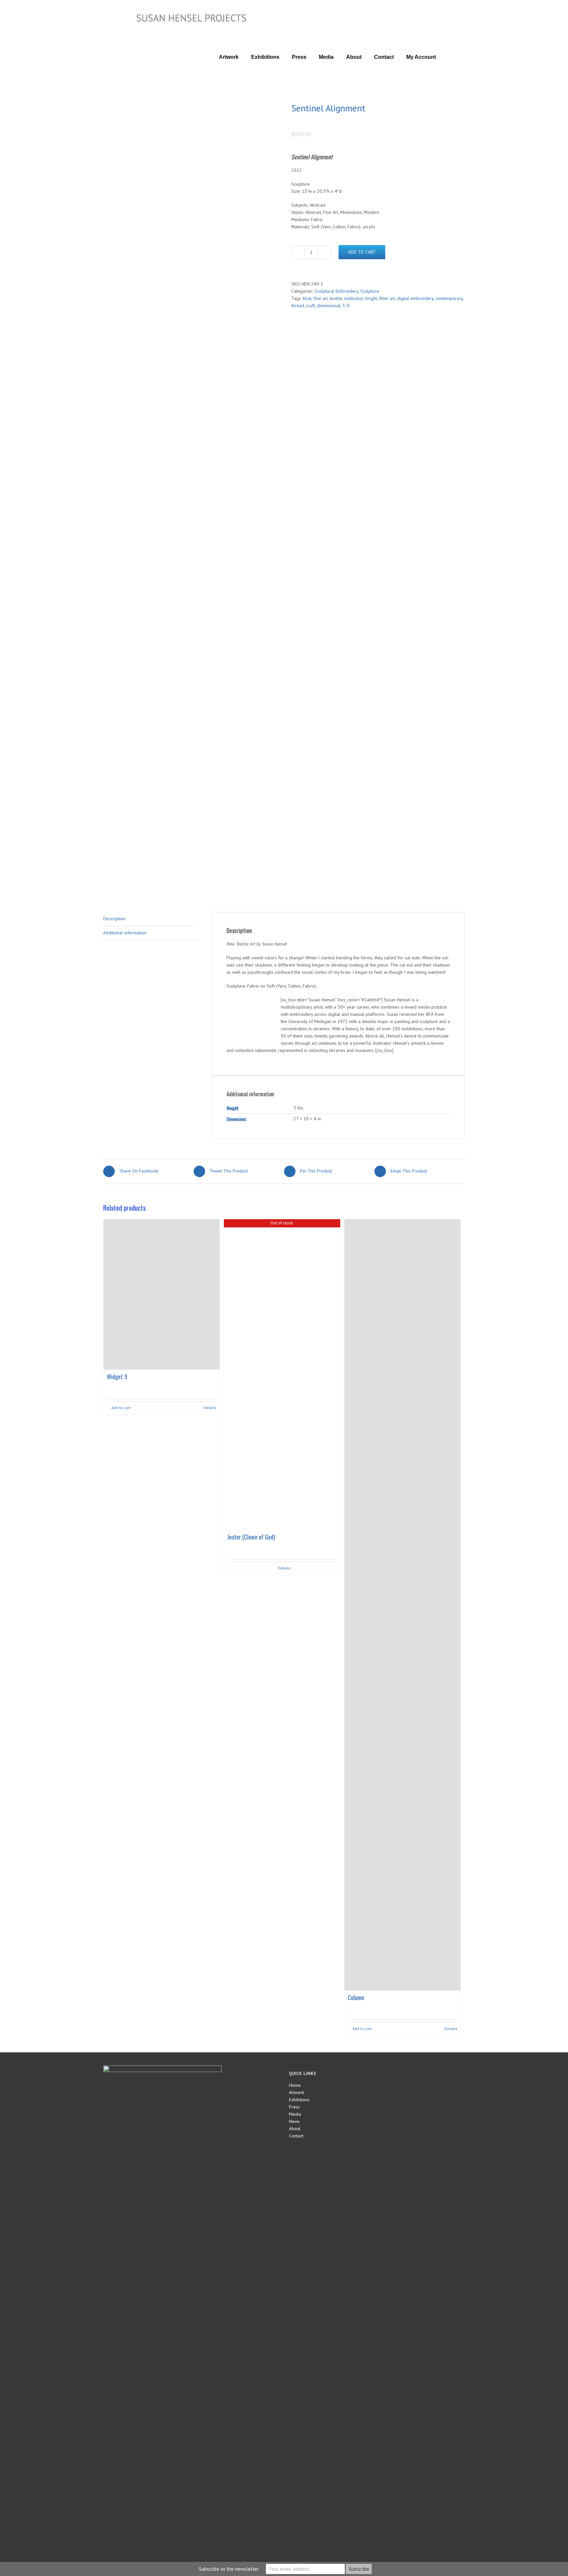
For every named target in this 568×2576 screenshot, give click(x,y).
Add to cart (362, 252)
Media (295, 2114)
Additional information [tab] (125, 933)
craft (310, 306)
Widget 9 (117, 1377)
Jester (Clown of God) (251, 1537)
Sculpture (370, 291)
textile (336, 298)
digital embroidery (415, 298)
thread (298, 306)
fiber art (387, 298)
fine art (321, 298)
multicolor (354, 298)
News (294, 2121)
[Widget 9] (162, 1294)
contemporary (449, 298)
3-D (346, 306)
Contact (296, 2136)
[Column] (402, 1605)
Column (356, 1997)
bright (371, 298)
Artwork (296, 2092)
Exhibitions (299, 2100)
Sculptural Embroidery (336, 291)
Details (210, 1408)
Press (294, 2107)
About (295, 2129)
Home (295, 2085)
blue (307, 298)
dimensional (329, 306)
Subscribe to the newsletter (229, 2569)
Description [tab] (114, 919)
